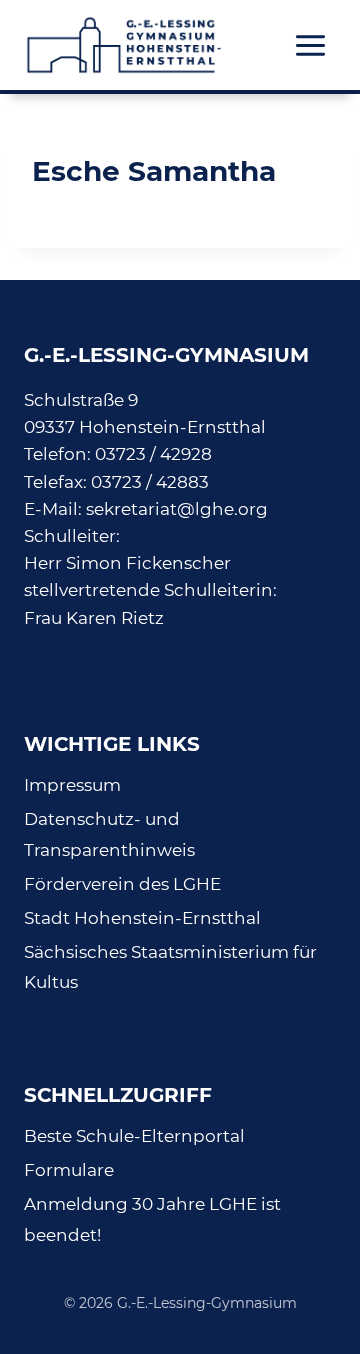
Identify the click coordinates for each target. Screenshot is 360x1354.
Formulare (69, 1170)
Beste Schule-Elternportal (134, 1136)
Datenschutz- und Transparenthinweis (109, 834)
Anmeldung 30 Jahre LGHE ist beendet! (152, 1219)
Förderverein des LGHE (122, 884)
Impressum (72, 785)
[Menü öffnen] (310, 45)
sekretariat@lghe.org (177, 509)
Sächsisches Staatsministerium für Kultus (170, 967)
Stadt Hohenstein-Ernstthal (142, 918)
